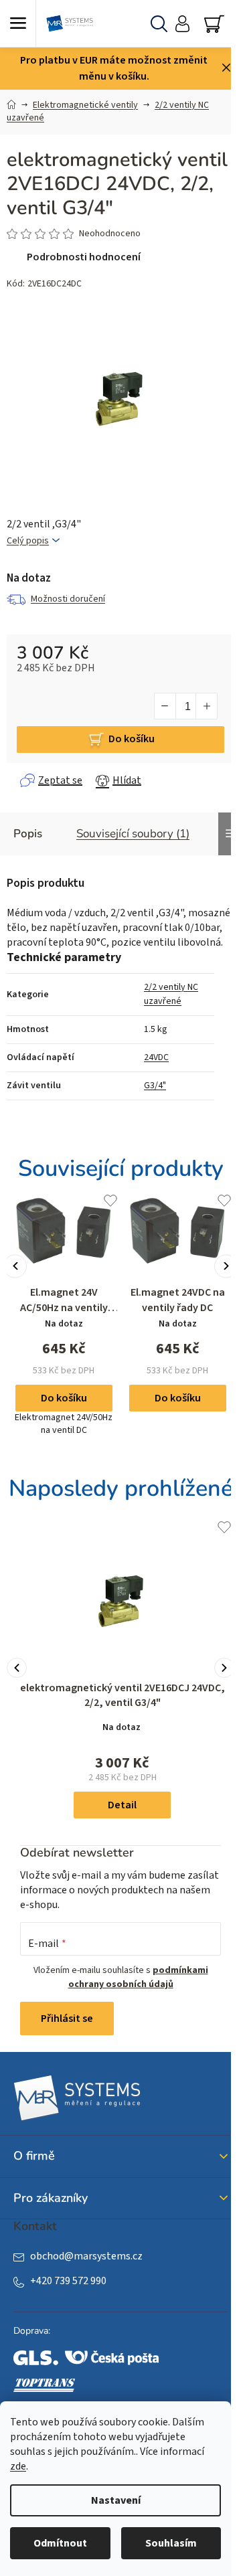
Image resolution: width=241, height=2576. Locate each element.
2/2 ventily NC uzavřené (171, 994)
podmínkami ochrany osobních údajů (138, 1977)
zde (18, 2466)
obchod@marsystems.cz (86, 2256)
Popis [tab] (28, 834)
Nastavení (116, 2500)
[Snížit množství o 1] (165, 706)
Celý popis (28, 541)
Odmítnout (60, 2543)
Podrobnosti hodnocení (84, 257)
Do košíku (132, 739)
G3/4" (155, 1086)
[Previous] (17, 1668)
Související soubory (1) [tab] (133, 834)
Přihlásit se (67, 2019)
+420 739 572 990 (68, 2281)
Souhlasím (171, 2543)
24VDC (156, 1057)
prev (15, 1266)
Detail (122, 1805)
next (226, 1266)
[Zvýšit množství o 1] (206, 706)
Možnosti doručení (68, 599)
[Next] (224, 1668)
